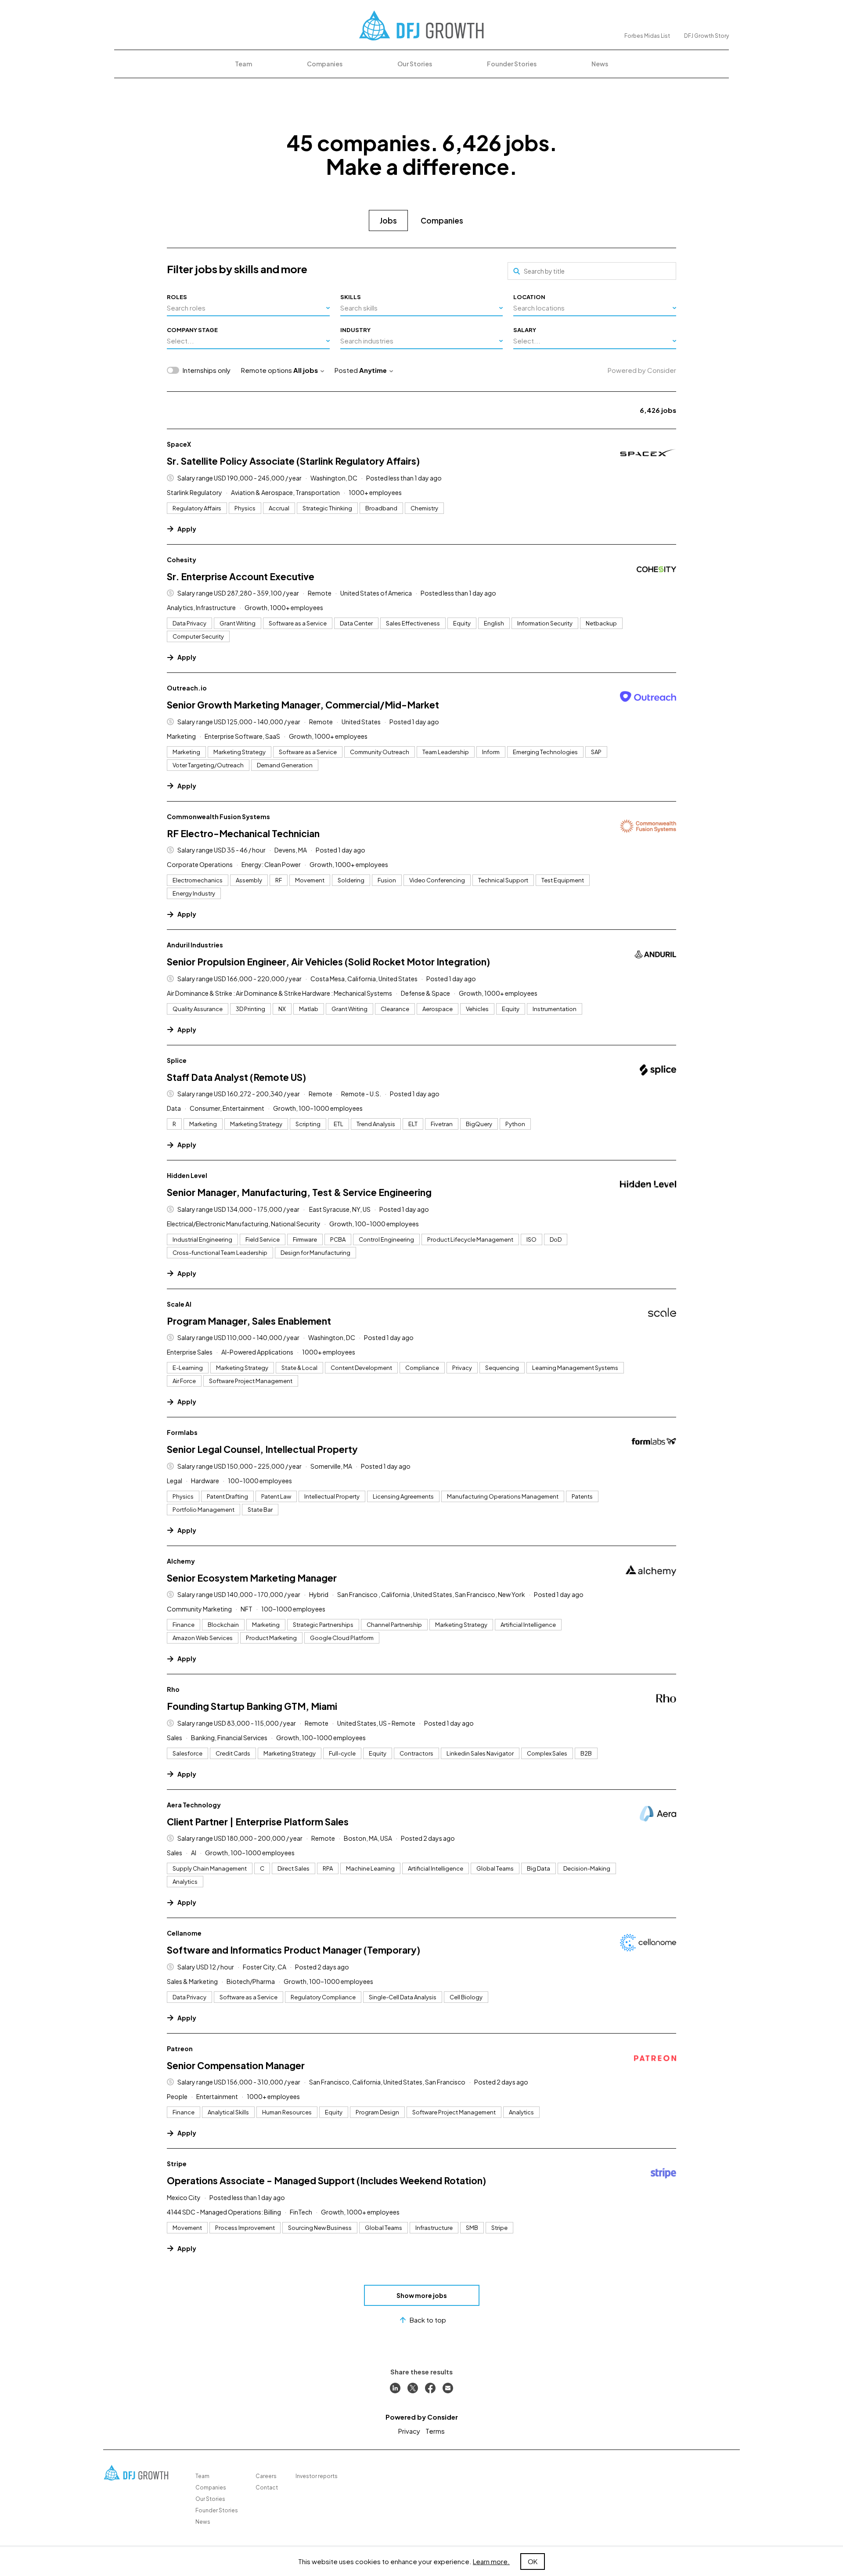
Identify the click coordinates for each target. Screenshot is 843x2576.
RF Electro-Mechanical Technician (243, 833)
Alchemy (181, 1561)
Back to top (428, 2320)
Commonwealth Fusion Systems (218, 817)
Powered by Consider (642, 370)
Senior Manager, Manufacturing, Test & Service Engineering (299, 1192)
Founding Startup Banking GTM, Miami (252, 1706)
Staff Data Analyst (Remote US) (236, 1077)
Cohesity (182, 560)
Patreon (180, 2049)
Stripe (177, 2164)
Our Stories (415, 64)
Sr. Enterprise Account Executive (241, 576)
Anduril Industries (195, 945)
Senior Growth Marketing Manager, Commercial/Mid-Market (303, 705)
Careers (266, 2476)
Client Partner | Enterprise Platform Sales (258, 1822)
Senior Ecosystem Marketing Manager (252, 1578)
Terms (435, 2431)
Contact (267, 2487)
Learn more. (491, 2561)
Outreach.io (187, 688)
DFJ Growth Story (706, 36)
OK (533, 2561)
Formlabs (182, 1432)
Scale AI (179, 1304)
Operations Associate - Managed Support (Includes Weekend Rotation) (326, 2180)
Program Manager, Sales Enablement (249, 1321)
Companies (325, 64)
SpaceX (179, 444)
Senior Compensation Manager (236, 2065)
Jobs (388, 220)
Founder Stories (512, 64)
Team (243, 64)
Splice (177, 1060)
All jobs (306, 370)
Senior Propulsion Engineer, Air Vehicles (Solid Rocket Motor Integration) (328, 962)
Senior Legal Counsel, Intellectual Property (262, 1449)
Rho (173, 1689)
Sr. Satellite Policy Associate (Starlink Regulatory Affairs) (293, 461)
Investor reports (317, 2476)
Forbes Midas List (647, 36)
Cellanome (184, 1933)
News (600, 64)
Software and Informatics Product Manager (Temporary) (294, 1950)
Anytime (373, 370)
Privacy (409, 2431)
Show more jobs (422, 2295)
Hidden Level (187, 1175)
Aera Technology (194, 1805)
